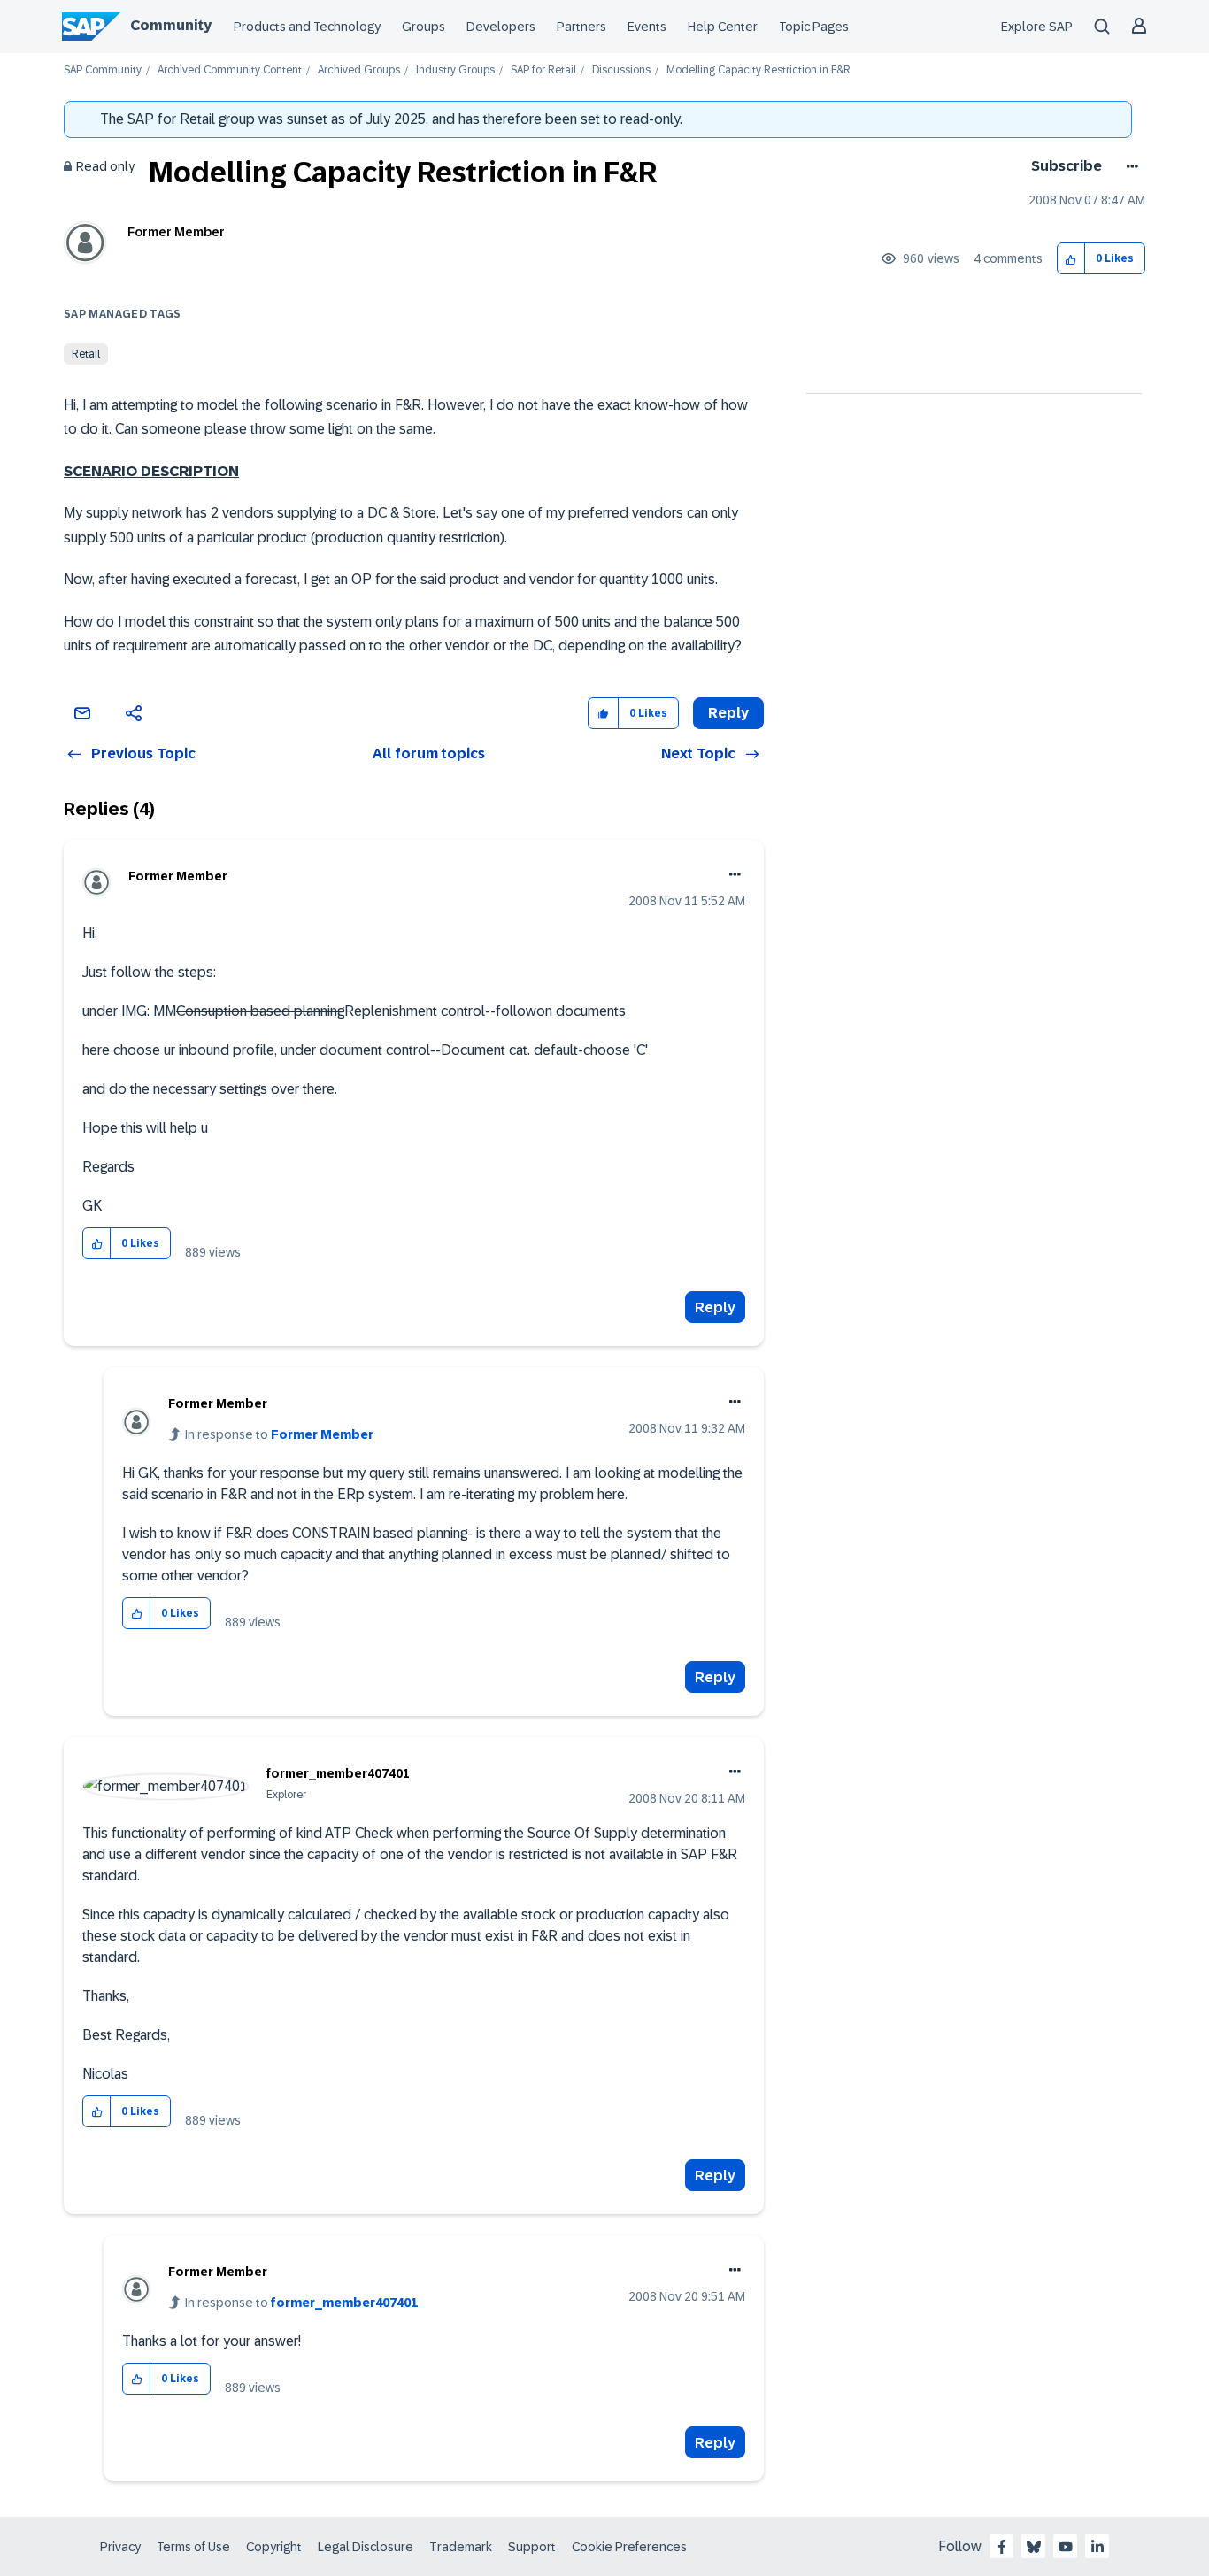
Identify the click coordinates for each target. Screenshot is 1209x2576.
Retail (86, 354)
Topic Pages (814, 27)
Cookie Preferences (629, 2547)
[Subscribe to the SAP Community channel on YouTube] (1066, 2547)
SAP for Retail (543, 70)
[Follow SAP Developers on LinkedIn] (1097, 2547)
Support (532, 2547)
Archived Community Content (230, 70)
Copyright (274, 2547)
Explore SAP (1037, 27)
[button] (1071, 259)
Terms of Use (193, 2547)
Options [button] (1129, 166)
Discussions (621, 70)
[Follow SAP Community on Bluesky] (1034, 2547)
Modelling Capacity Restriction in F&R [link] (759, 70)
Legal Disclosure (366, 2547)
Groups (424, 27)
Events (647, 27)
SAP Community (103, 70)
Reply (715, 1307)
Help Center (723, 27)
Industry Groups (455, 70)
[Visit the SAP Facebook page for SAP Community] (1002, 2547)
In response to (279, 1434)
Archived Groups (359, 70)
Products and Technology (307, 27)
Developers (501, 27)
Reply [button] (728, 713)
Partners (581, 27)
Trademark (461, 2547)
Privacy (120, 2547)
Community (171, 25)
